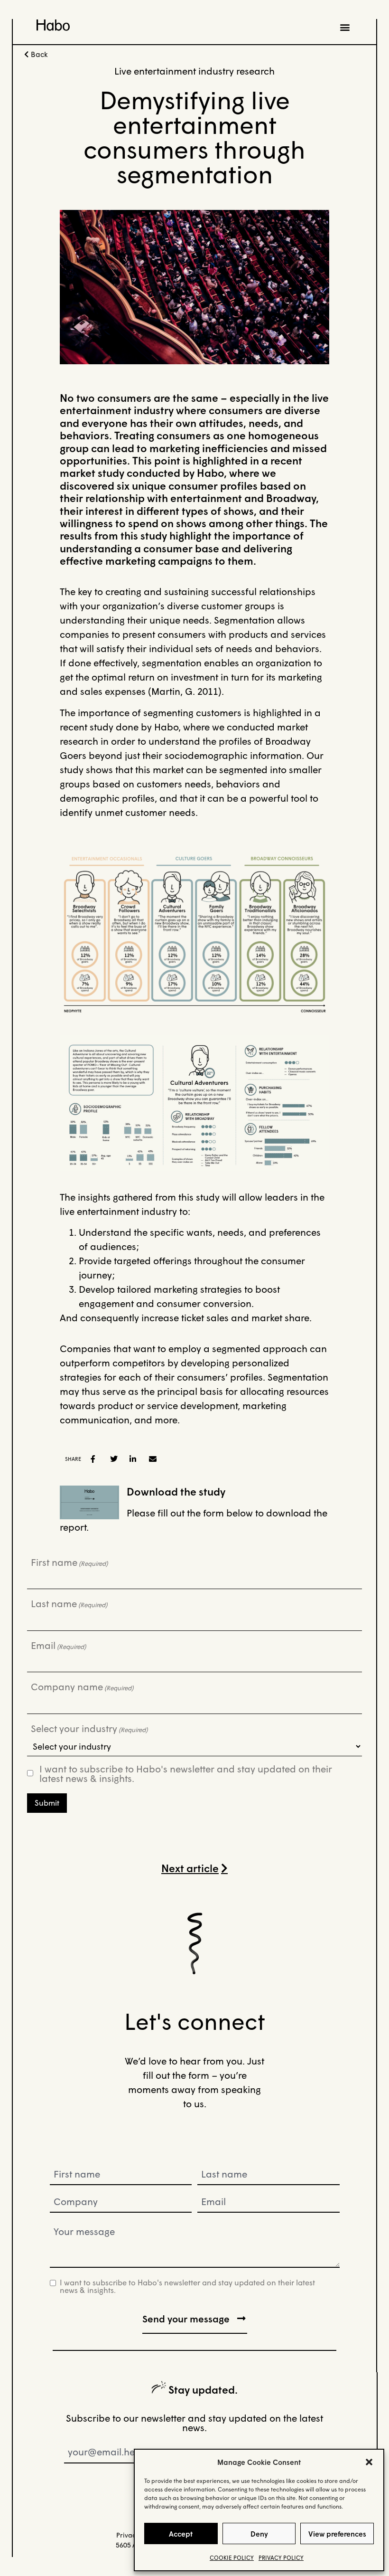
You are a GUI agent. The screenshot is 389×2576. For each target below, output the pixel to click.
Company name (82, 1686)
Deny (259, 2534)
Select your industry (89, 1728)
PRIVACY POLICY (281, 2558)
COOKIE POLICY (232, 2558)
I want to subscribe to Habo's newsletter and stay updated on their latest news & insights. (186, 1773)
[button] (369, 2462)
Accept (181, 2534)
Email (58, 1645)
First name (69, 1562)
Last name (69, 1603)
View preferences (337, 2534)
